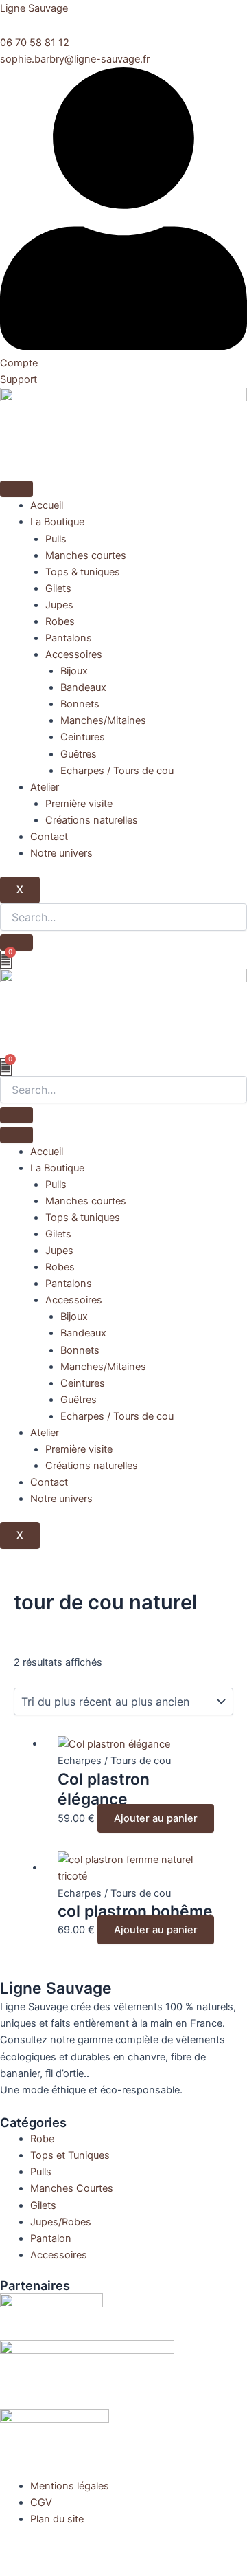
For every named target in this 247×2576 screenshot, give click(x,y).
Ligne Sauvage (34, 8)
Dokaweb (82, 2551)
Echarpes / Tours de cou (117, 771)
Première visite (79, 804)
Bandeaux (83, 687)
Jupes (59, 605)
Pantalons (69, 638)
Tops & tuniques (83, 572)
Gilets (58, 588)
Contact (49, 837)
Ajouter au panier (156, 1818)
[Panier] (6, 960)
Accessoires (74, 654)
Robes (60, 621)
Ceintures (83, 737)
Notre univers (61, 853)
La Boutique (57, 522)
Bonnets (80, 704)
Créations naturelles (92, 820)
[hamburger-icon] (16, 489)
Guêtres (79, 754)
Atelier (45, 787)
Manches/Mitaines (103, 720)
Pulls (56, 539)
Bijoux (74, 671)
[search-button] (16, 943)
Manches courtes (86, 555)
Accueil (47, 505)
